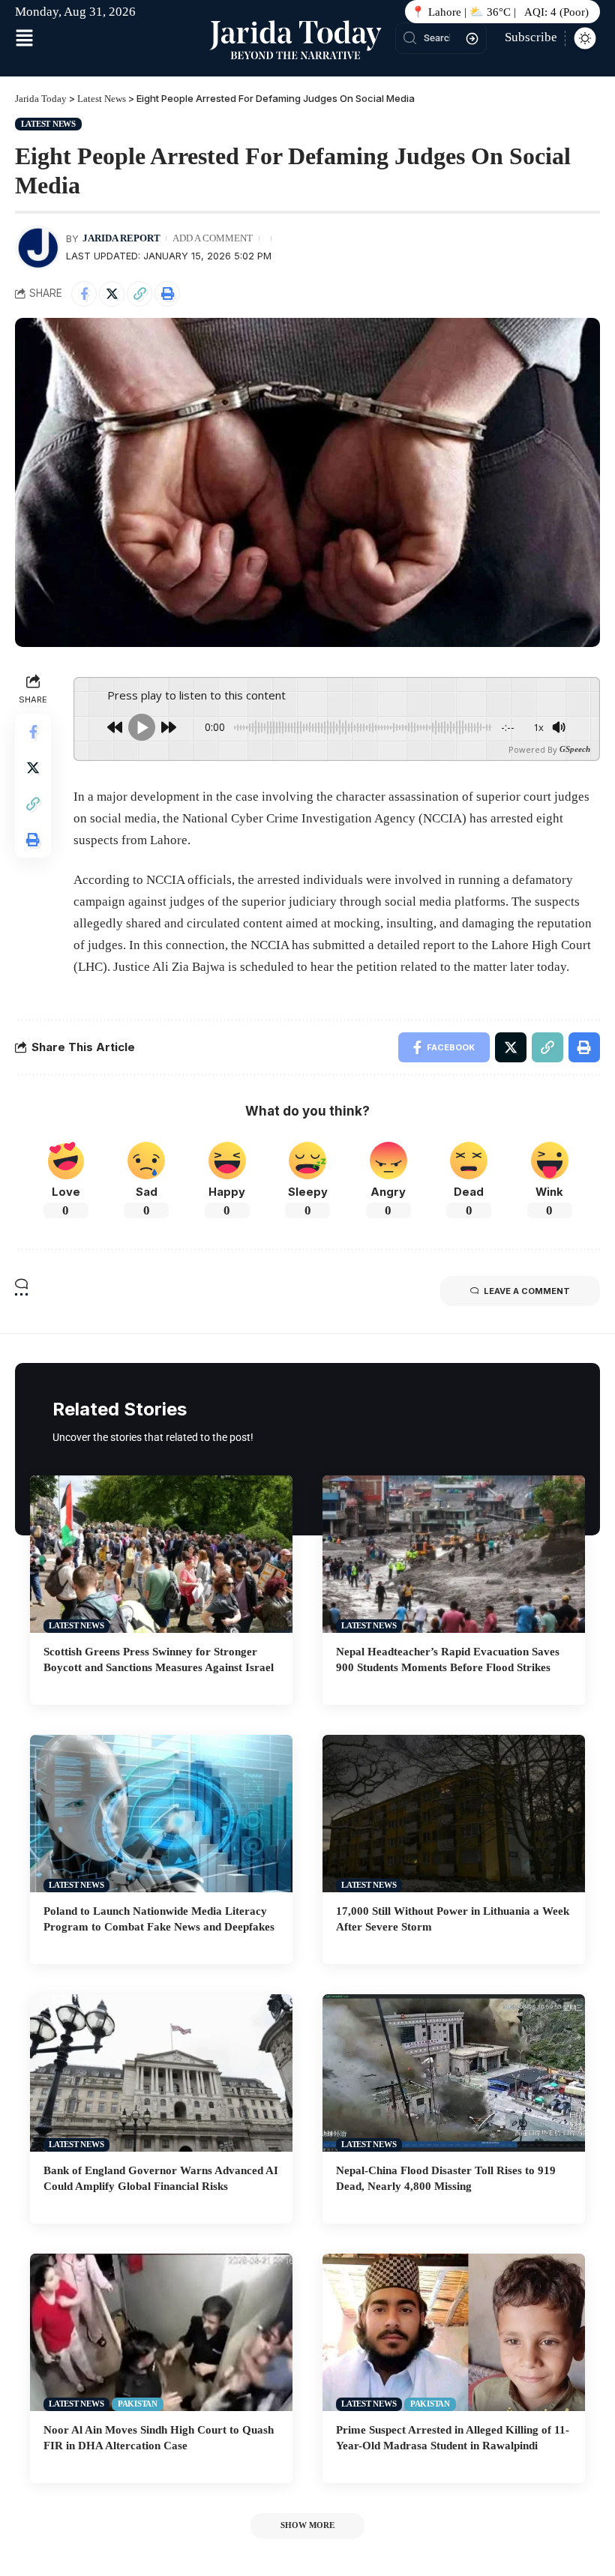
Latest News (48, 124)
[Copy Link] (139, 294)
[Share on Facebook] (84, 294)
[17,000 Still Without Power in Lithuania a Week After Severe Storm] (454, 1814)
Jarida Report (121, 238)
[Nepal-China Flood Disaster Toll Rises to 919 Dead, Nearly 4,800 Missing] (454, 2073)
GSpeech (575, 749)
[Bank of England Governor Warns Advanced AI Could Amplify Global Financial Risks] (161, 2073)
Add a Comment (213, 238)
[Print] (167, 294)
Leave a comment (527, 1291)
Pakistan (138, 2404)
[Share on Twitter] (112, 294)
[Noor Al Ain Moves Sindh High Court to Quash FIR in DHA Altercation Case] (161, 2332)
